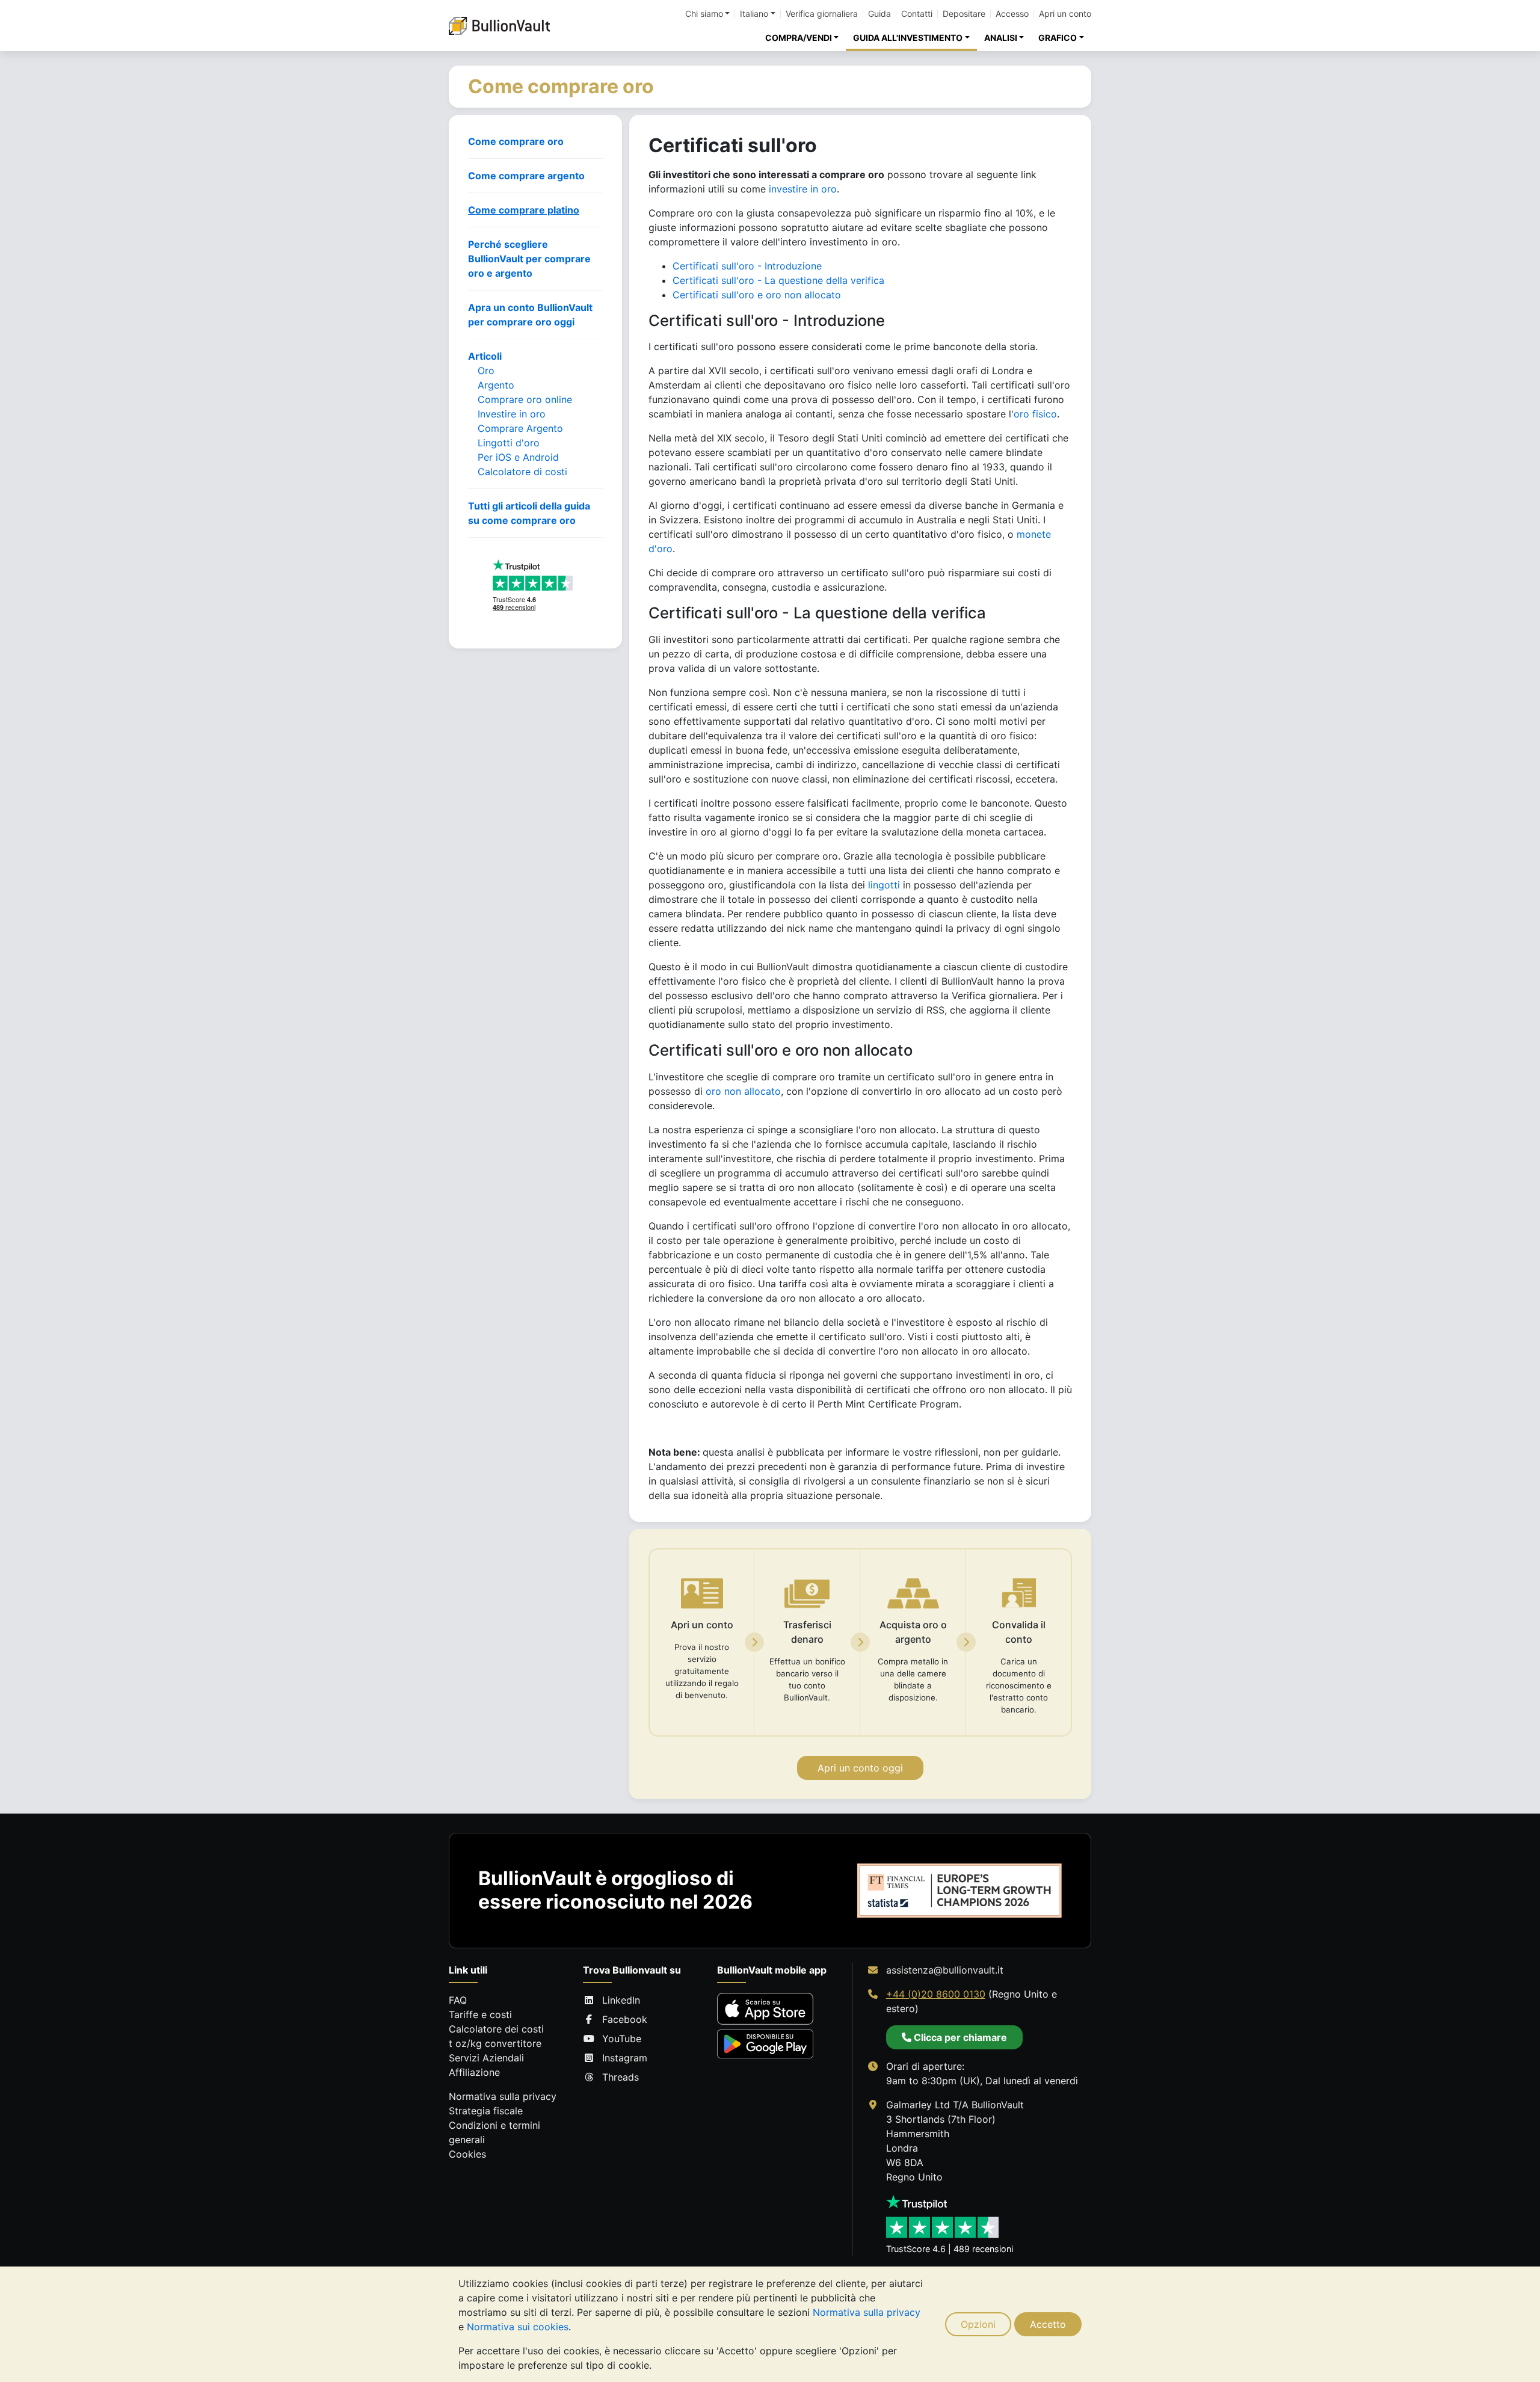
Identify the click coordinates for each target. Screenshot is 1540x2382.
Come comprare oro (516, 141)
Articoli (485, 356)
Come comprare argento (526, 176)
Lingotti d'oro (509, 443)
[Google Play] (765, 2044)
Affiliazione (474, 2072)
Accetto (1048, 2324)
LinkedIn (621, 2000)
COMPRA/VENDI (799, 38)
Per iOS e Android (518, 457)
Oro (486, 371)
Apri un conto (1065, 14)
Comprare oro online (525, 399)
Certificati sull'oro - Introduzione (747, 266)
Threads (621, 2077)
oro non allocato (743, 1091)
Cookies (467, 2154)
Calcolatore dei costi (496, 2029)
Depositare (964, 14)
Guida (879, 14)
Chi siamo (704, 14)
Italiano (754, 14)
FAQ (458, 2000)
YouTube (622, 2039)
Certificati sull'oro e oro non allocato (757, 295)
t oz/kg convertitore (495, 2043)
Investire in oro (512, 414)
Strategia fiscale (486, 2111)
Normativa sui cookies (518, 2327)
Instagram (625, 2058)
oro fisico (1035, 414)
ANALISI (1001, 38)
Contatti (917, 14)
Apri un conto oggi (860, 1768)
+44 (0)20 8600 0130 (936, 1994)
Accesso (1012, 14)
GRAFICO (1058, 38)
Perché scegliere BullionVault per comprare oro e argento (529, 259)
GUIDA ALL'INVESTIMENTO (908, 38)
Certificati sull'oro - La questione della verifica (778, 280)
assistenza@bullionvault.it (945, 1970)
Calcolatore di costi (522, 472)
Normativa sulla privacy (867, 2312)
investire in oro (803, 189)
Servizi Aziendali (486, 2058)
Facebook (625, 2019)
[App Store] (765, 2009)
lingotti (884, 885)
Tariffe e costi (480, 2014)
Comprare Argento (520, 428)
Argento (496, 385)
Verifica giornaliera (822, 14)
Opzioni (978, 2324)
